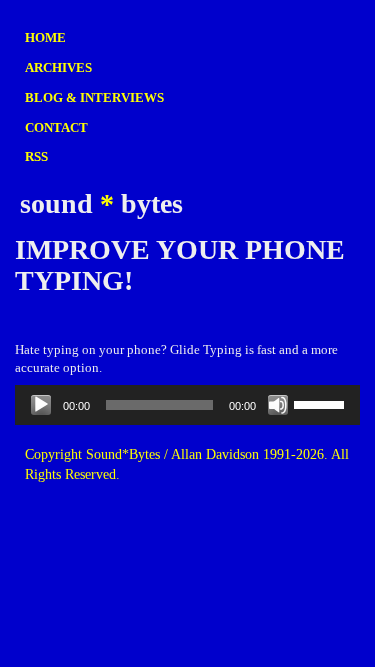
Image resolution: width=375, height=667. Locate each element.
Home (45, 37)
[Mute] (278, 405)
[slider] (322, 403)
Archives (58, 67)
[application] (187, 405)
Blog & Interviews (94, 97)
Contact (56, 127)
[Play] (41, 405)
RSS (36, 156)
